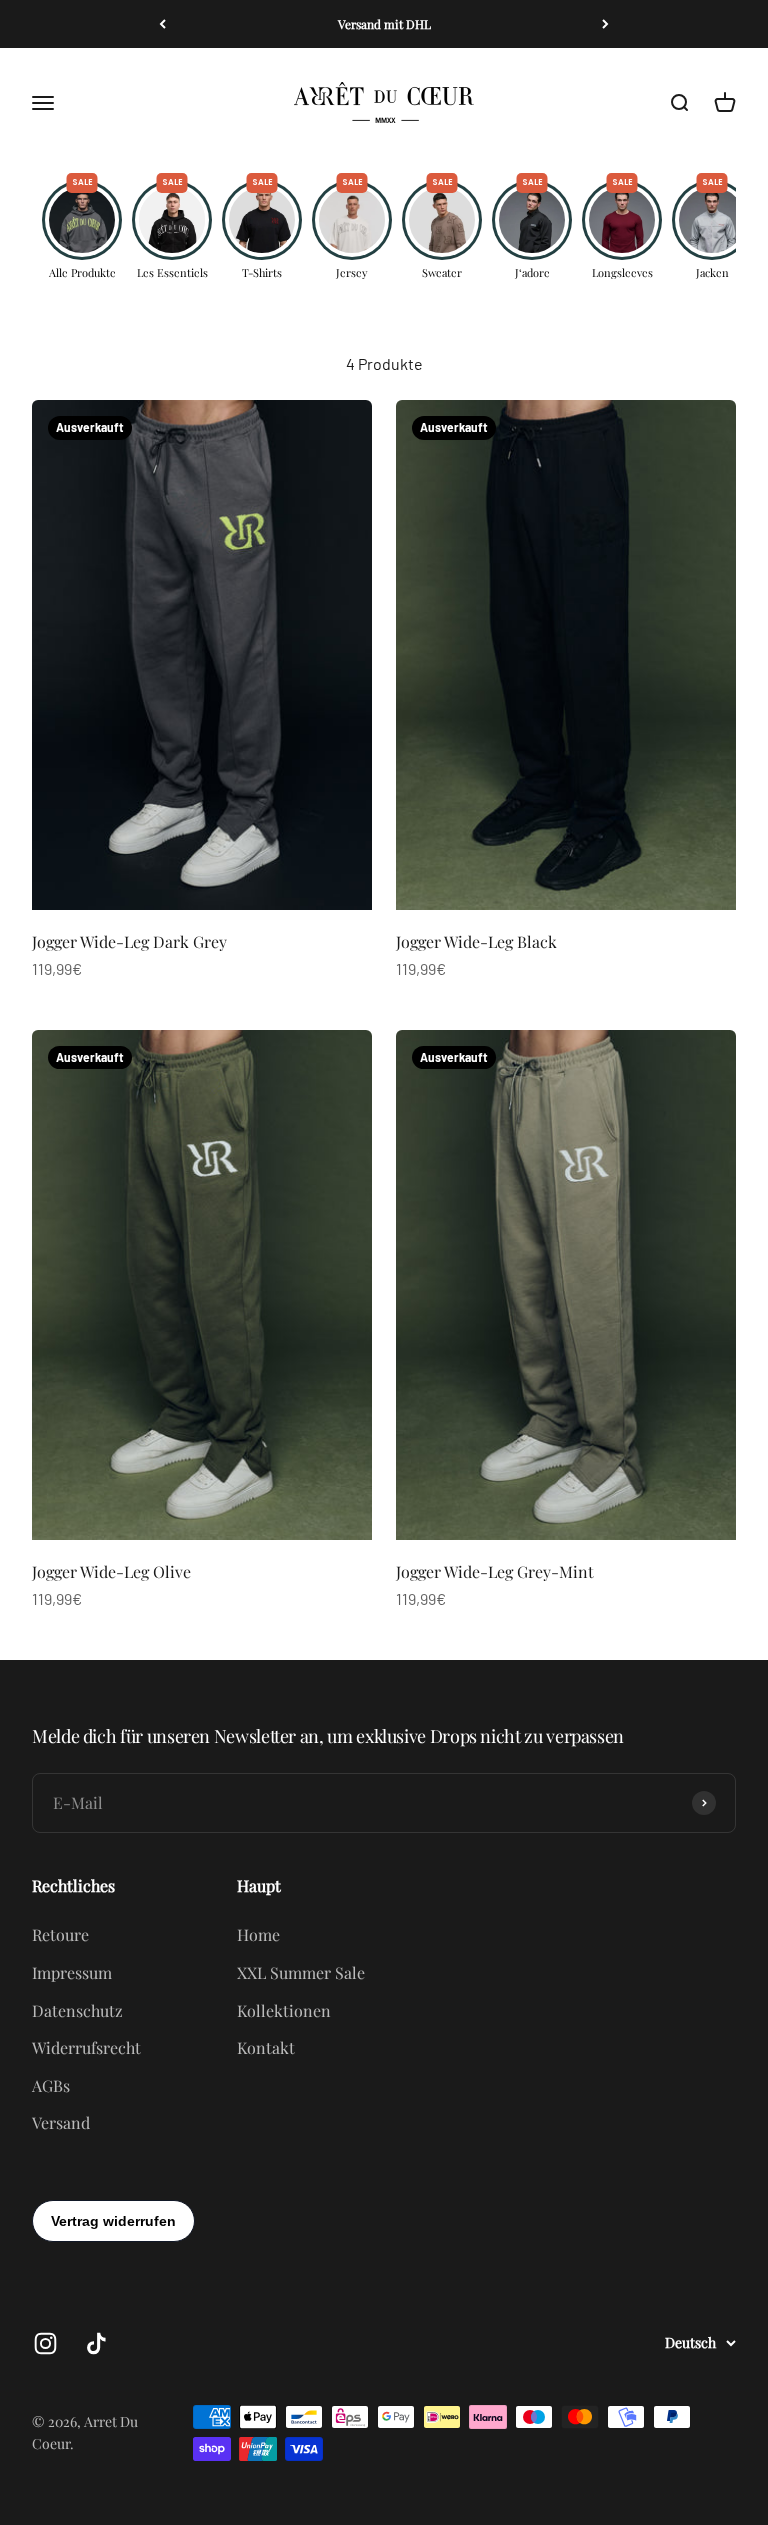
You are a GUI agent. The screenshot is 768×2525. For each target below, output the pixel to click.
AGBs (51, 2085)
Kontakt (266, 2047)
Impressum (72, 1972)
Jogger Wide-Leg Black (476, 941)
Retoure (60, 1934)
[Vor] (605, 24)
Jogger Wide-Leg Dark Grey (129, 941)
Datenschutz (77, 2010)
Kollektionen (284, 2010)
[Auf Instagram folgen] (45, 2343)
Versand (61, 2122)
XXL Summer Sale (301, 1972)
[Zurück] (162, 24)
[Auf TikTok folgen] (96, 2343)
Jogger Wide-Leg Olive (111, 1571)
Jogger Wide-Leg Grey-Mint (495, 1571)
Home (258, 1934)
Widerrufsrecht (86, 2047)
